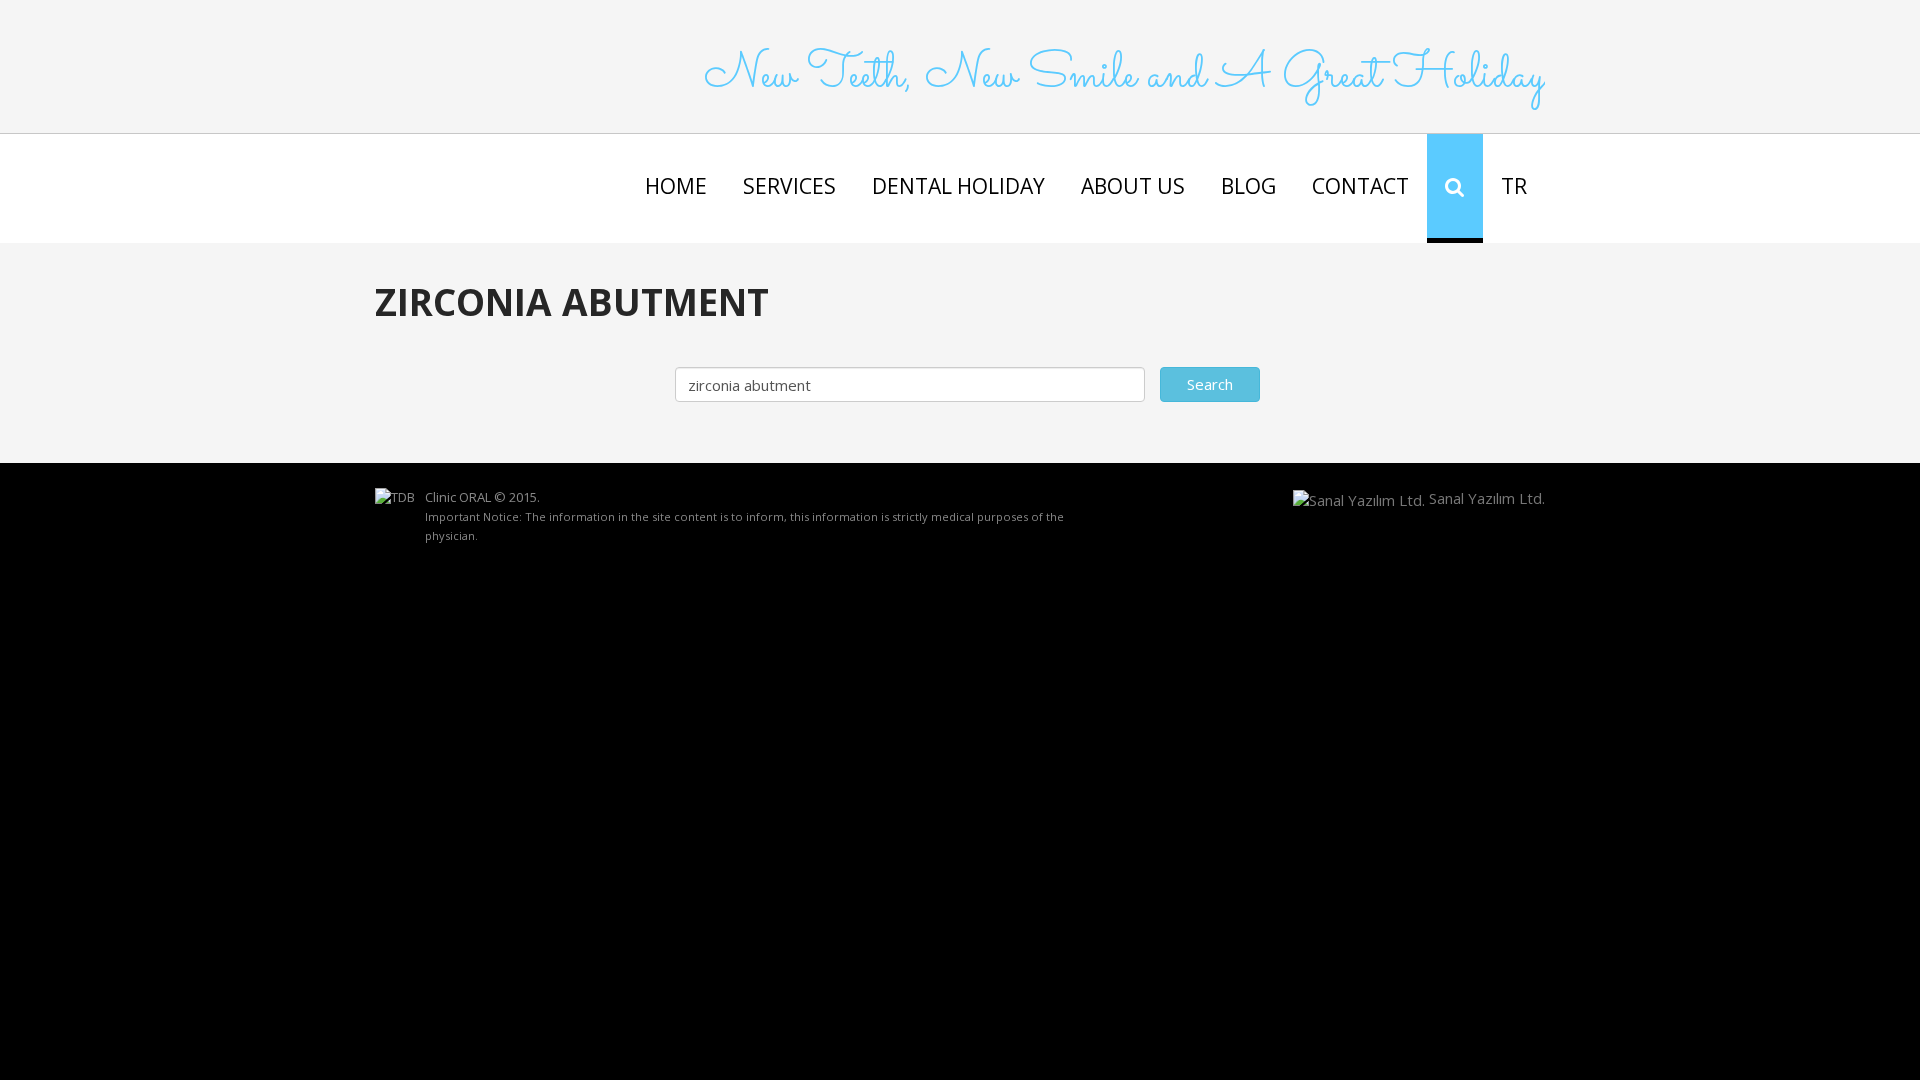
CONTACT (1360, 186)
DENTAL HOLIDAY (958, 186)
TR (1514, 186)
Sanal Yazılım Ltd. (1485, 498)
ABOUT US (1133, 186)
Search (1210, 384)
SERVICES (789, 186)
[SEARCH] (1455, 188)
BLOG (1248, 186)
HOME (676, 186)
